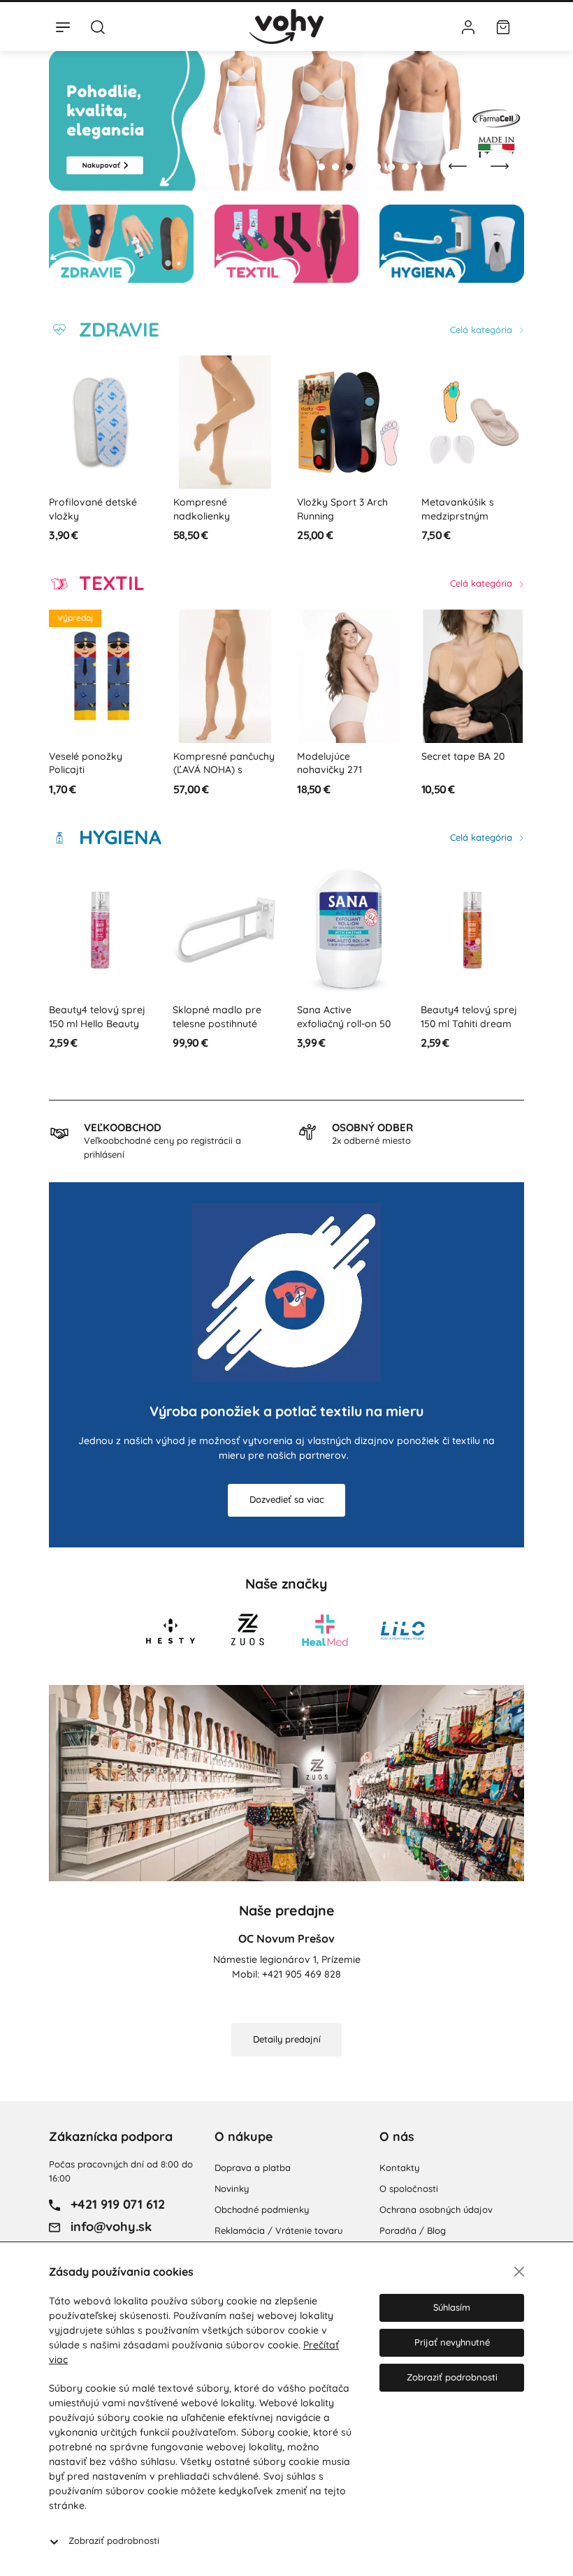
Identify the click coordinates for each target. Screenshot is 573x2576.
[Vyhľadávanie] (98, 27)
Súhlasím (452, 2307)
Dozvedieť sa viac (287, 1499)
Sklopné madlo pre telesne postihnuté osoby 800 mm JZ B (96, 1023)
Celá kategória (483, 330)
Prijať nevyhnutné (452, 2342)
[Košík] (503, 27)
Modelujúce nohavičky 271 (329, 763)
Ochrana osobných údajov (436, 2209)
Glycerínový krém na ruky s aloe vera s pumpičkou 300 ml (470, 1023)
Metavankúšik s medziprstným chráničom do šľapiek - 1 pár (472, 523)
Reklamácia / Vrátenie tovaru (278, 2230)
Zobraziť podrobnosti (114, 2540)
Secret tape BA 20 (463, 756)
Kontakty (399, 2167)
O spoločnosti (409, 2188)
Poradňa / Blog (413, 2230)
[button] (321, 167)
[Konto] (468, 27)
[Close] (519, 2272)
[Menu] (63, 27)
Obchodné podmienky (262, 2209)
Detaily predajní (287, 2039)
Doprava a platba (253, 2167)
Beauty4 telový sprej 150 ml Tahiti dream (345, 1017)
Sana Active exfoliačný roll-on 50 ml (220, 1023)
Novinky (232, 2188)
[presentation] (458, 166)
